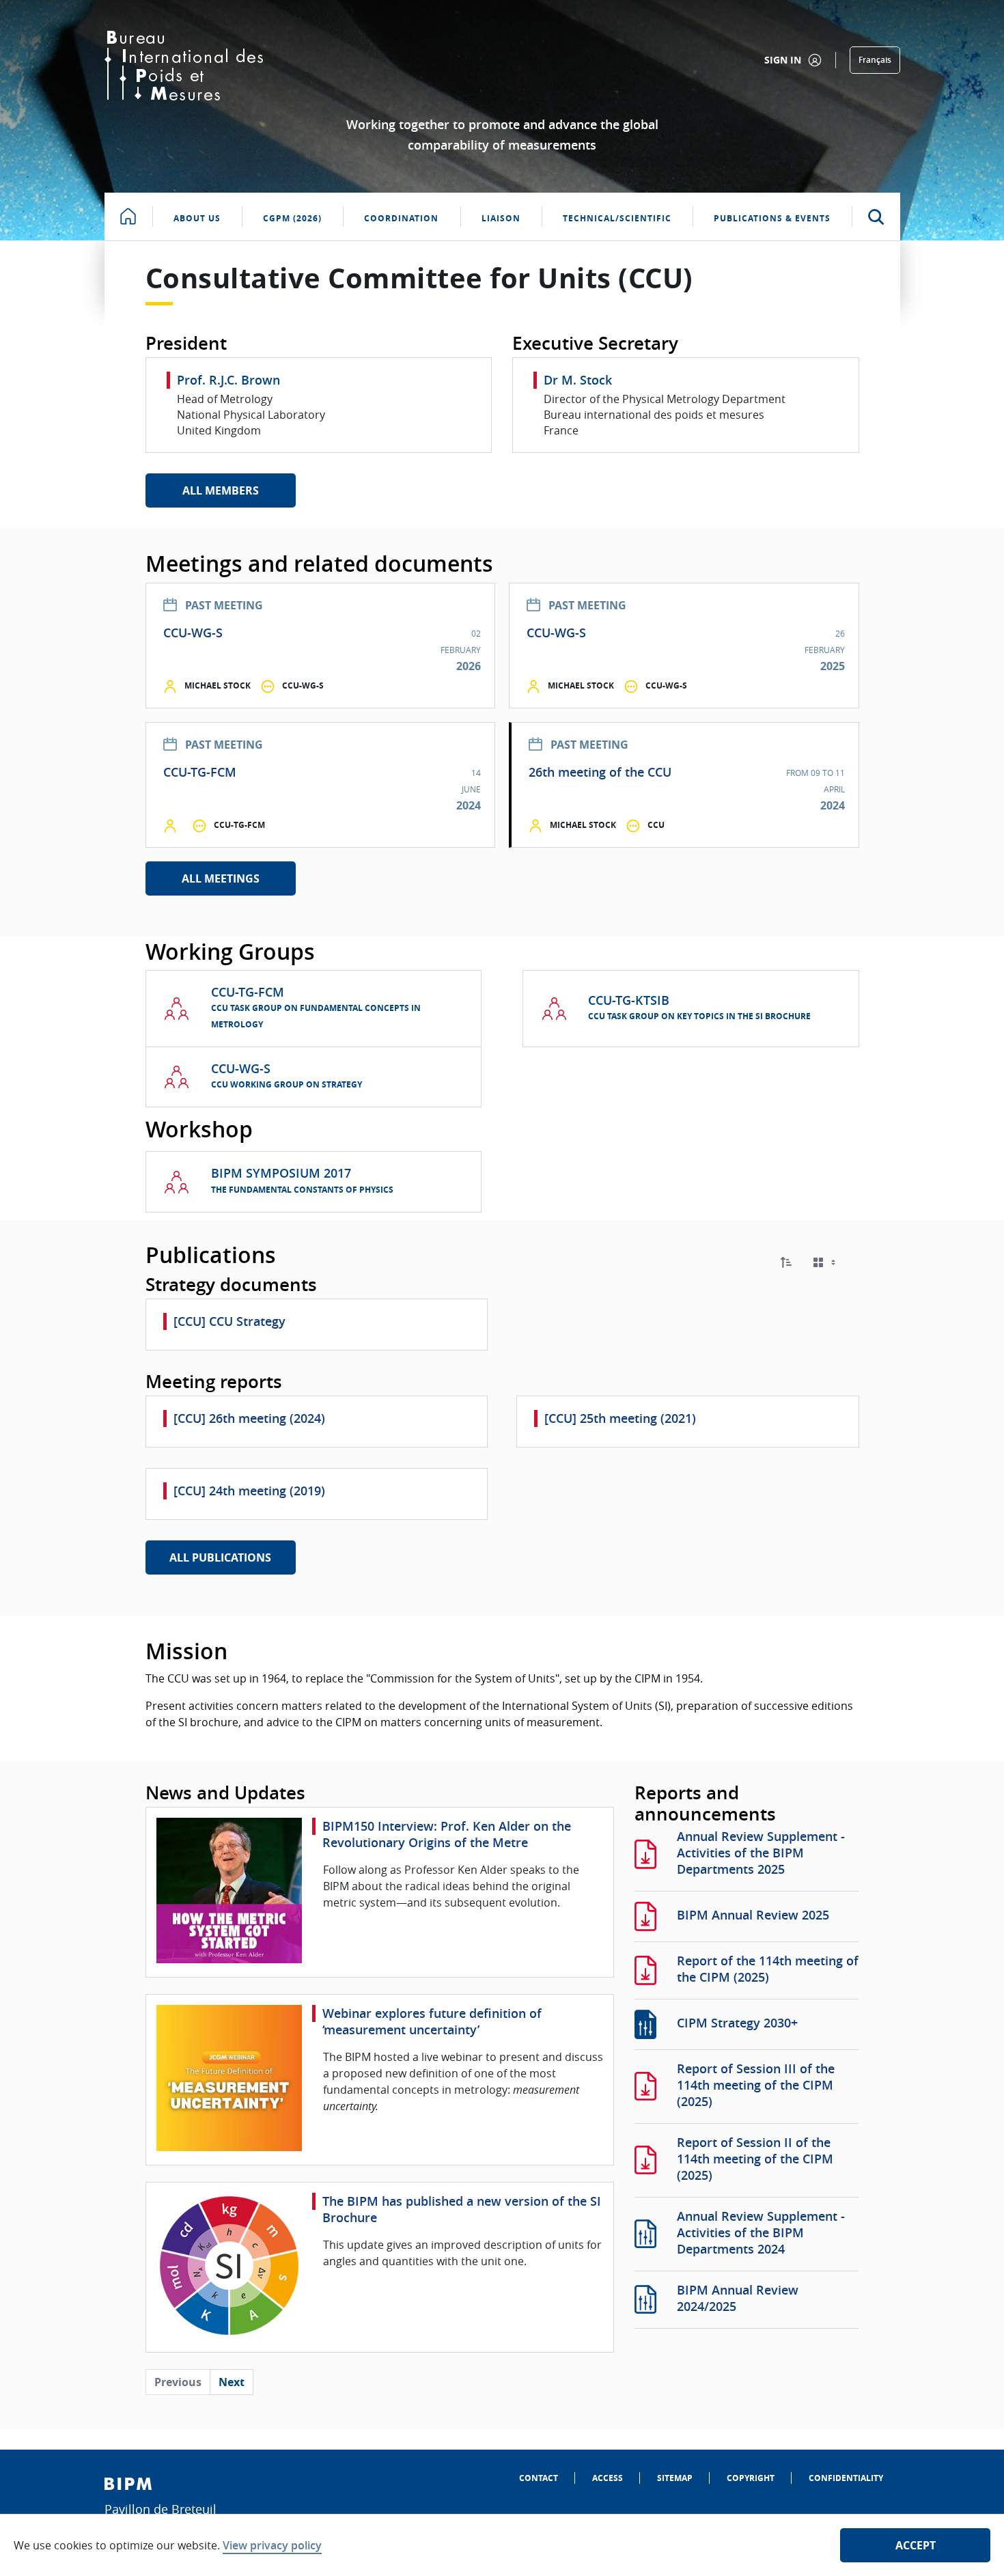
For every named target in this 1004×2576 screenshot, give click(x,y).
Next (232, 2382)
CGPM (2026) (292, 218)
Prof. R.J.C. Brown (228, 380)
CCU (656, 825)
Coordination (401, 218)
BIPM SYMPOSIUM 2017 (281, 1173)
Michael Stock (218, 685)
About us (197, 218)
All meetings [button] (221, 878)
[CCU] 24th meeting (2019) (249, 1491)
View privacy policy (272, 2545)
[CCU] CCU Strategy (229, 1321)
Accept (916, 2545)
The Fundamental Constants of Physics (302, 1190)
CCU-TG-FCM (200, 772)
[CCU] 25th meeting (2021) (620, 1418)
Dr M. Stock (578, 380)
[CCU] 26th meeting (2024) (249, 1418)
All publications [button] (220, 1557)
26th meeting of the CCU (600, 772)
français (875, 60)
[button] (786, 1262)
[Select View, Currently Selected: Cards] (826, 1263)
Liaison (501, 218)
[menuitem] (539, 2478)
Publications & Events (772, 218)
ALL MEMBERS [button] (221, 490)
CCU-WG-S (193, 633)
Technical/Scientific (617, 218)
